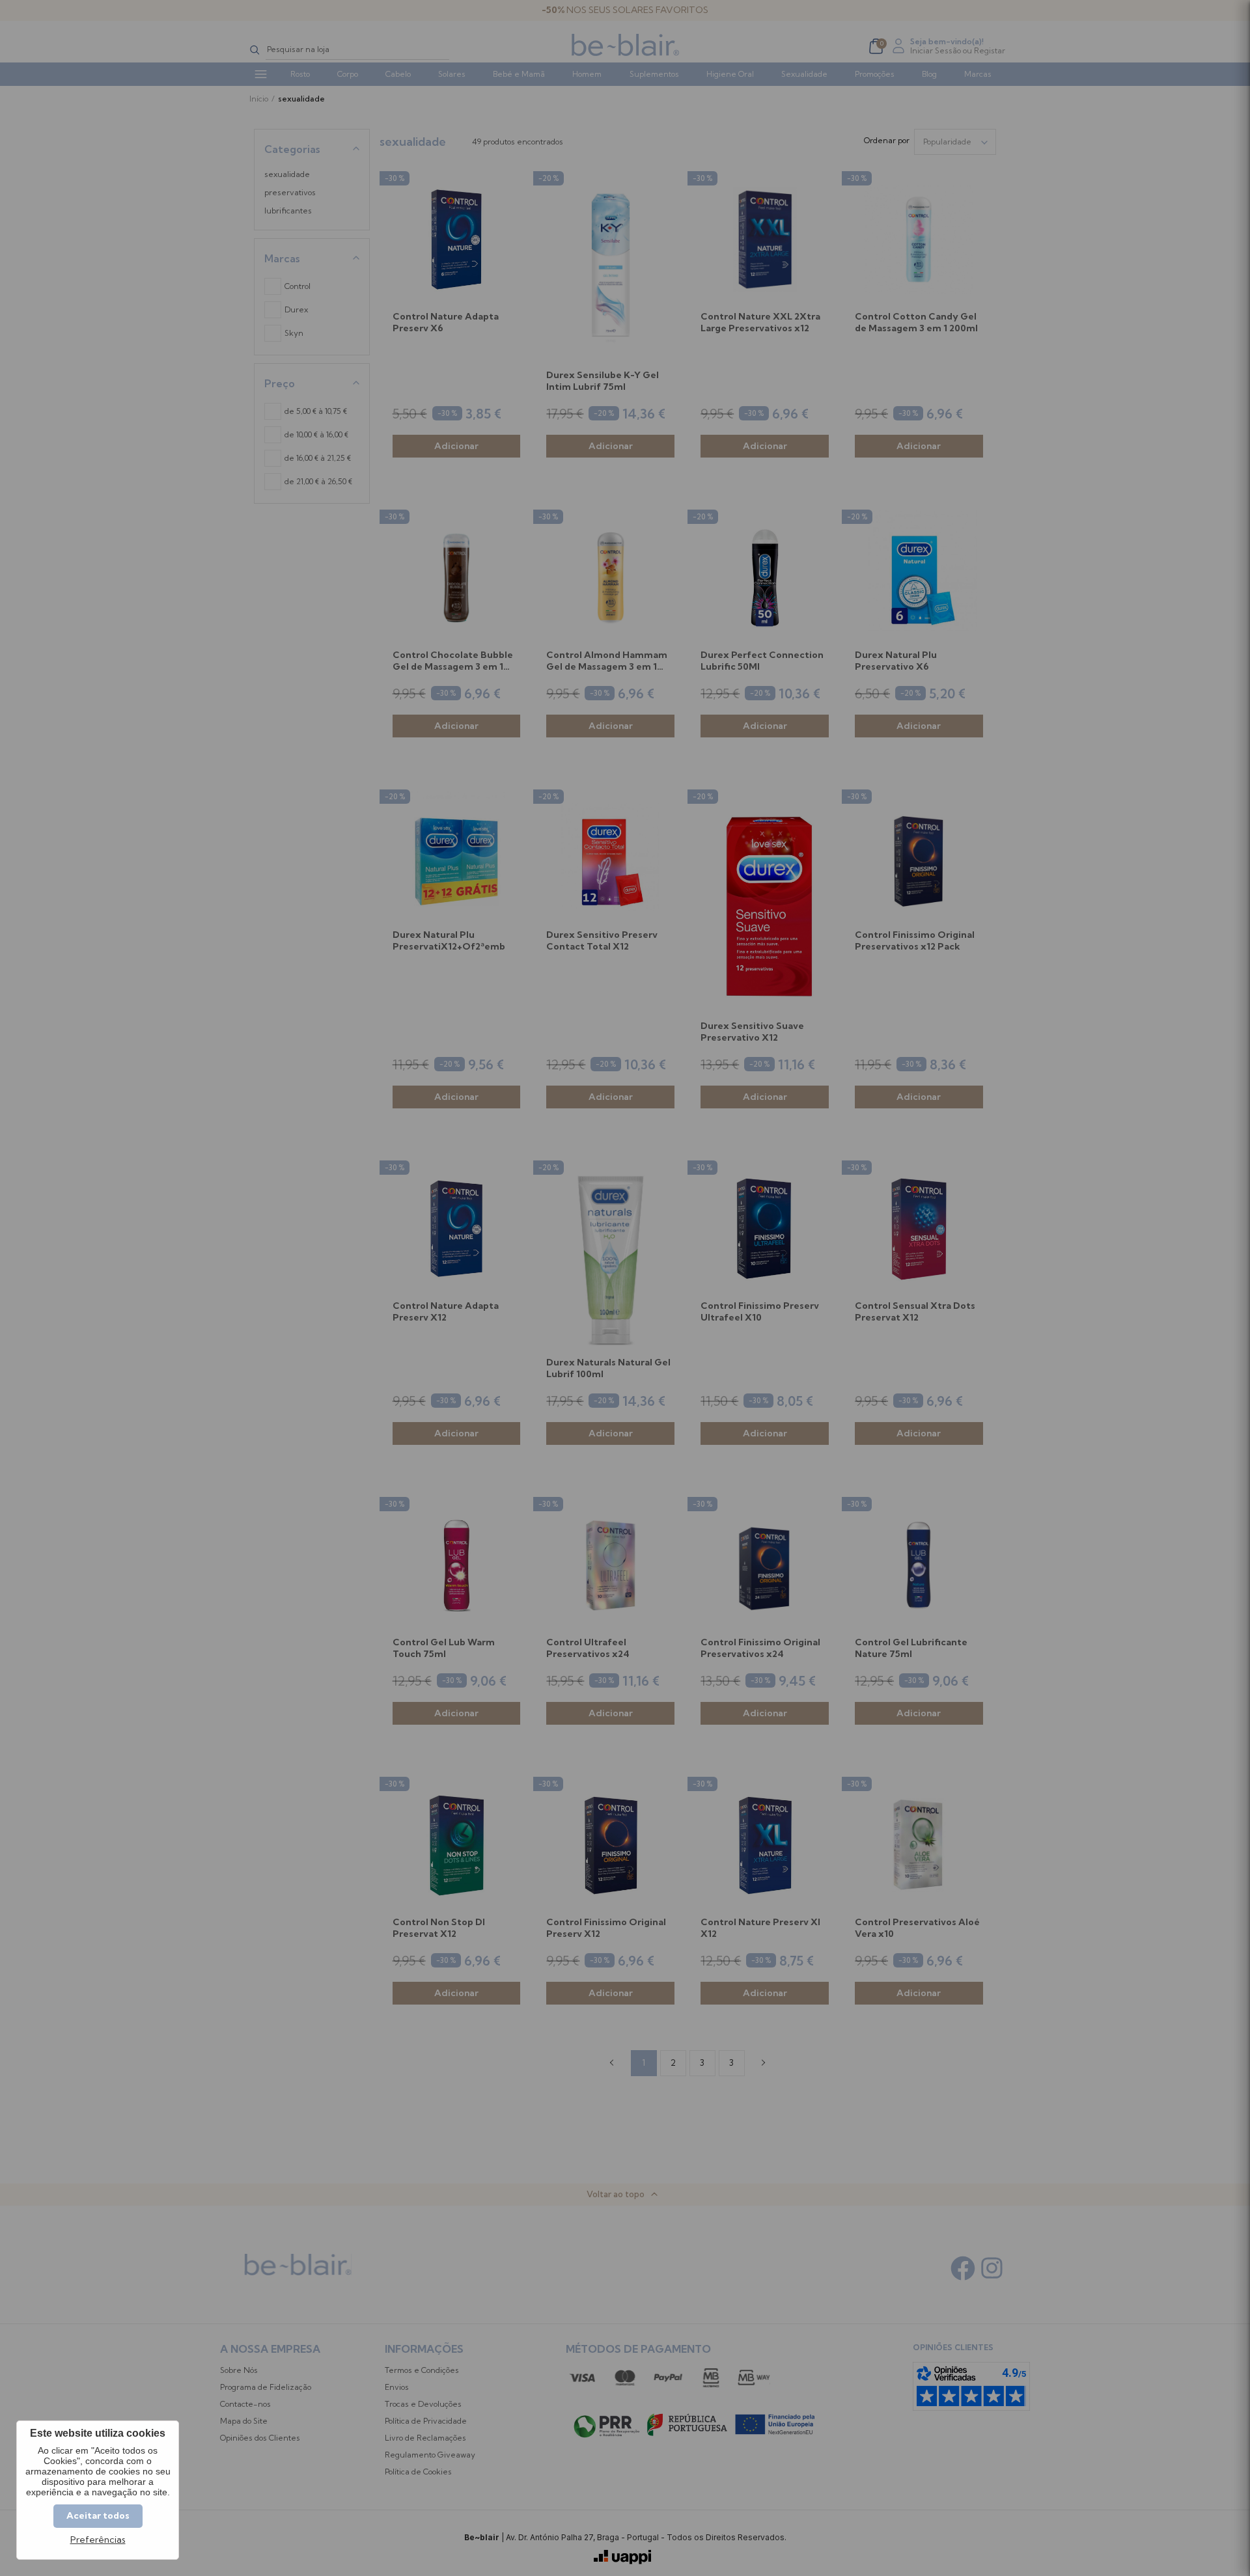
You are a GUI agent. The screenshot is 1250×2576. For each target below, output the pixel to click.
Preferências (98, 2540)
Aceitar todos (98, 2515)
